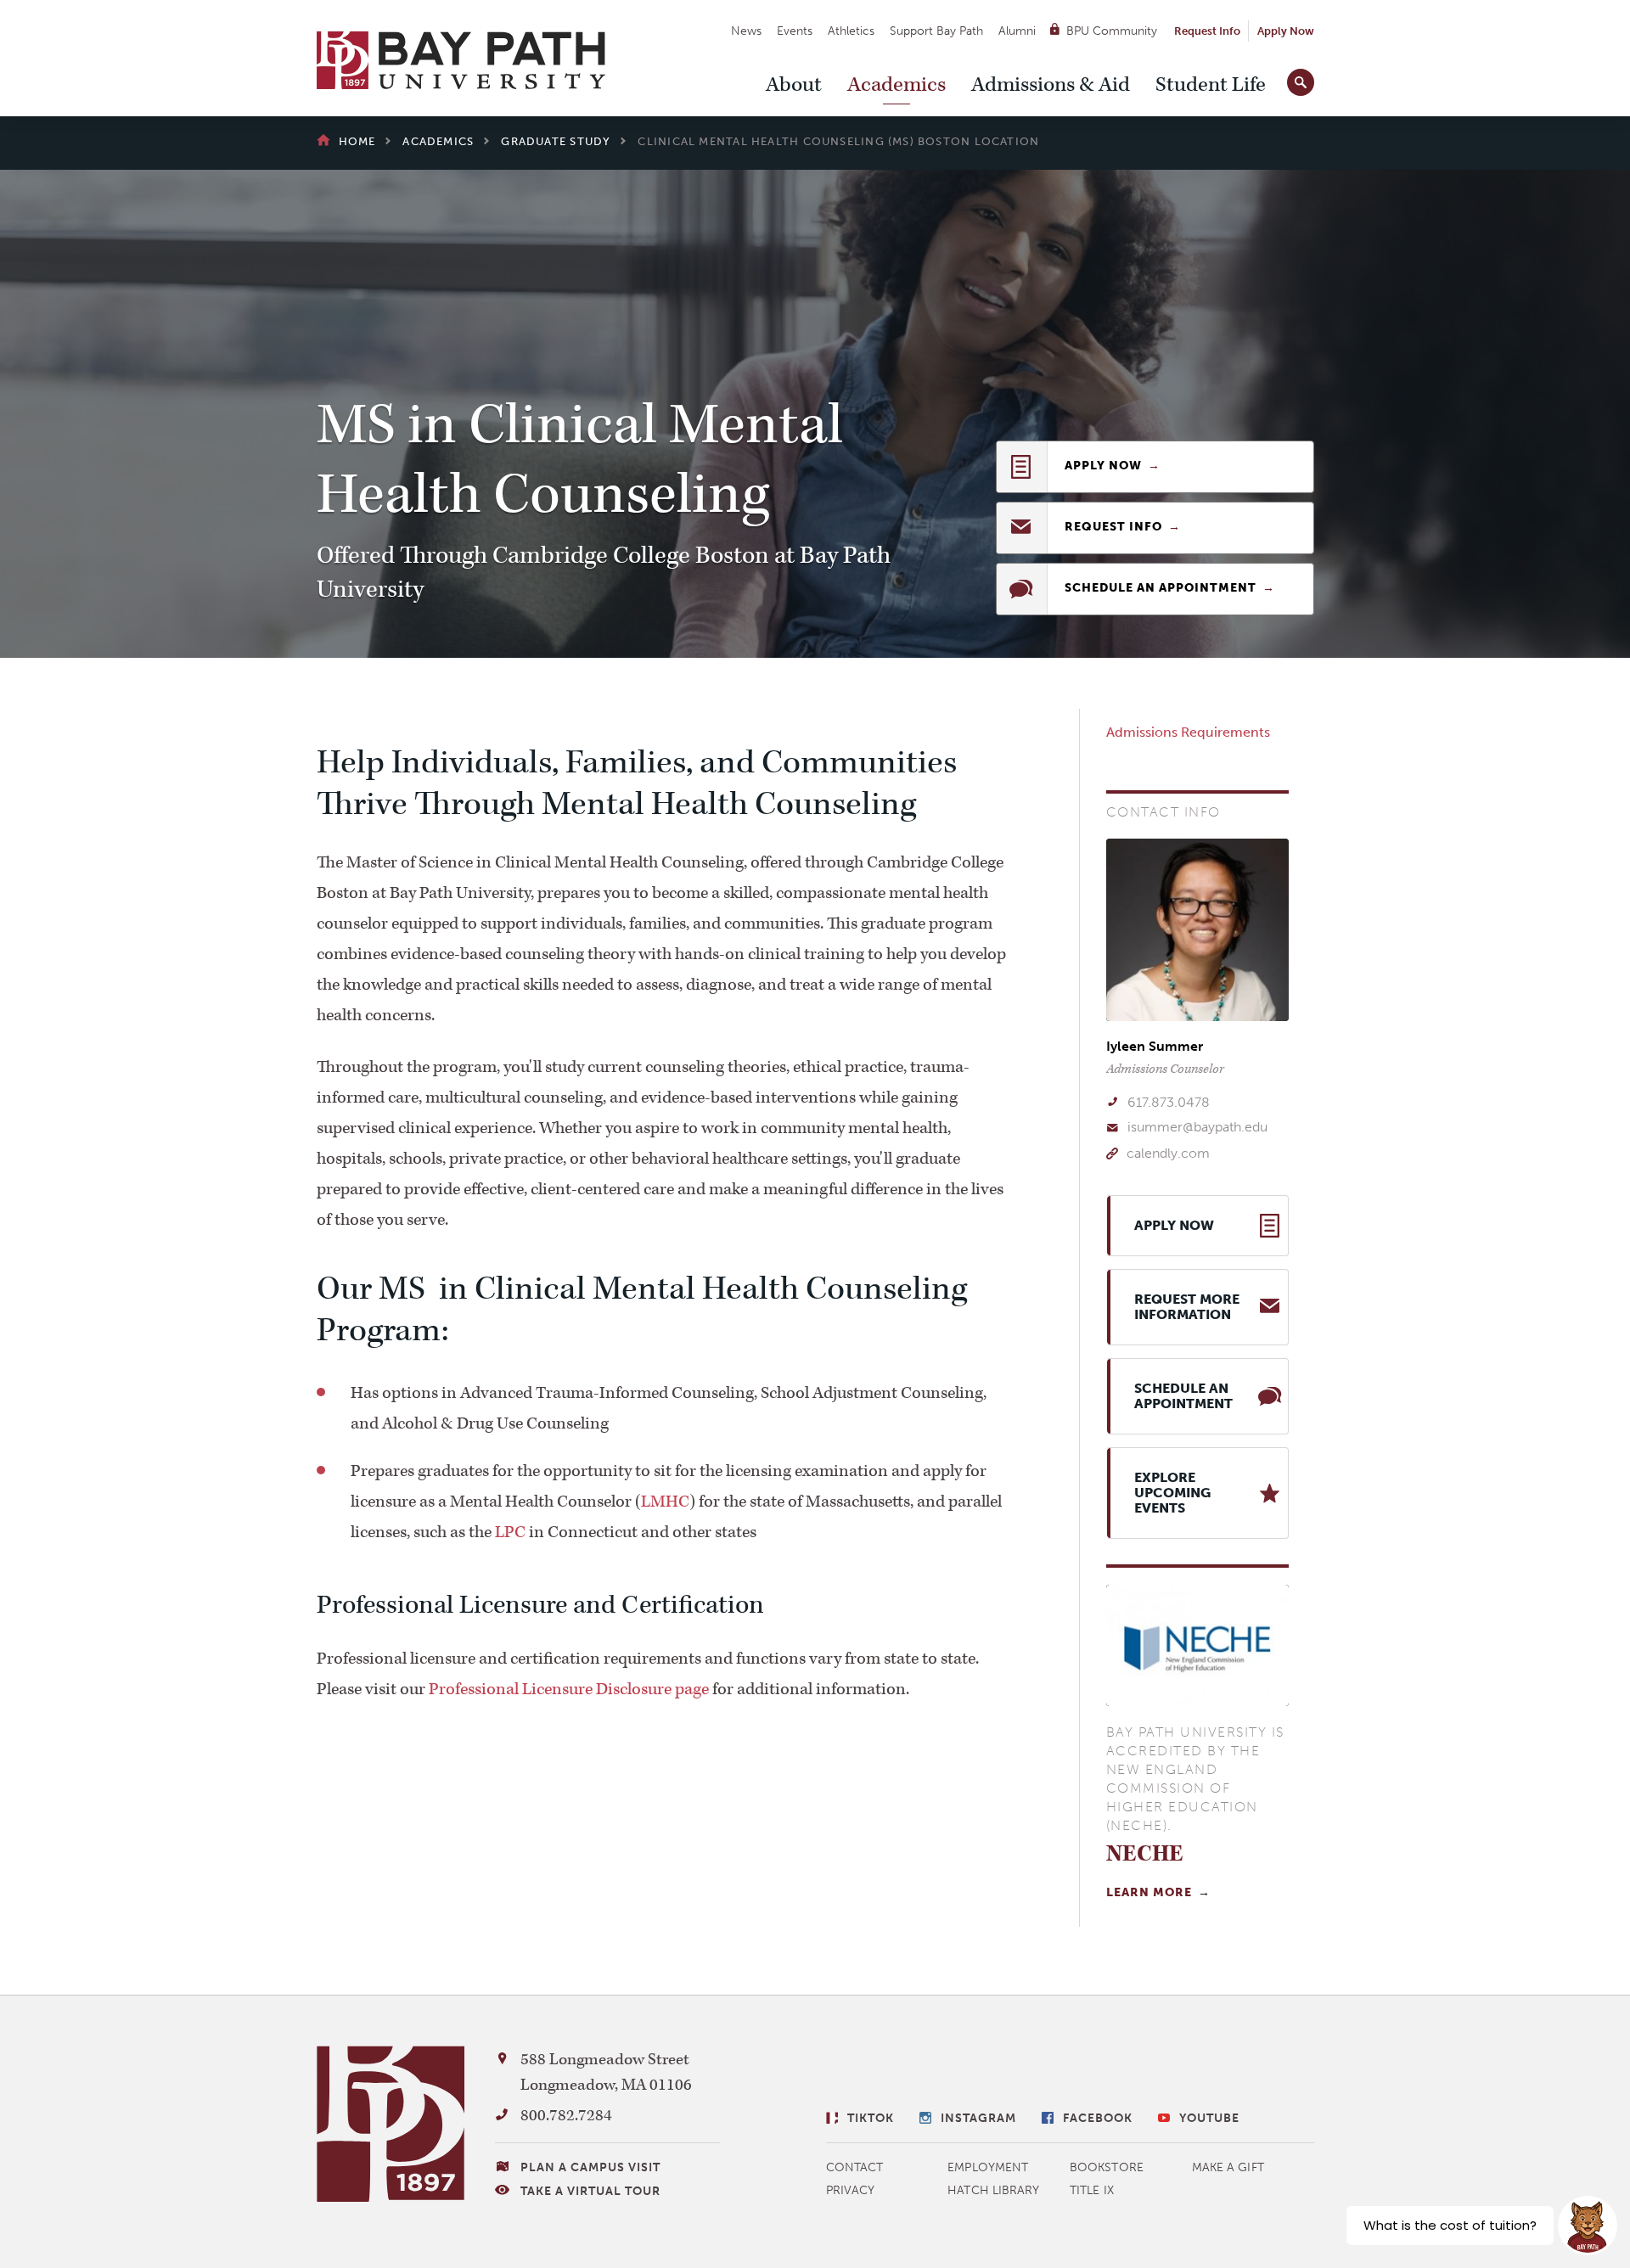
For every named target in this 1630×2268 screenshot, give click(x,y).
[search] (1301, 79)
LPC (510, 1532)
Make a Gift (1228, 2167)
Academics (896, 85)
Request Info (1207, 31)
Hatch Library (993, 2190)
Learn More (1149, 1892)
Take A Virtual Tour (590, 2191)
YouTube (1209, 2118)
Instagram (978, 2118)
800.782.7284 (566, 2116)
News (746, 31)
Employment (988, 2167)
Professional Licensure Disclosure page (569, 1689)
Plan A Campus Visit (590, 2167)
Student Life (1211, 85)
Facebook (1098, 2118)
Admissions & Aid (1051, 85)
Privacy (851, 2190)
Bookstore (1107, 2167)
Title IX (1092, 2190)
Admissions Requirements (1188, 732)
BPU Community (1112, 31)
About (794, 85)
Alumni (1017, 31)
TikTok (871, 2118)
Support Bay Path (936, 31)
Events (795, 31)
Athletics (851, 31)
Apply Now (1286, 31)
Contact (855, 2167)
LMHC (665, 1502)
